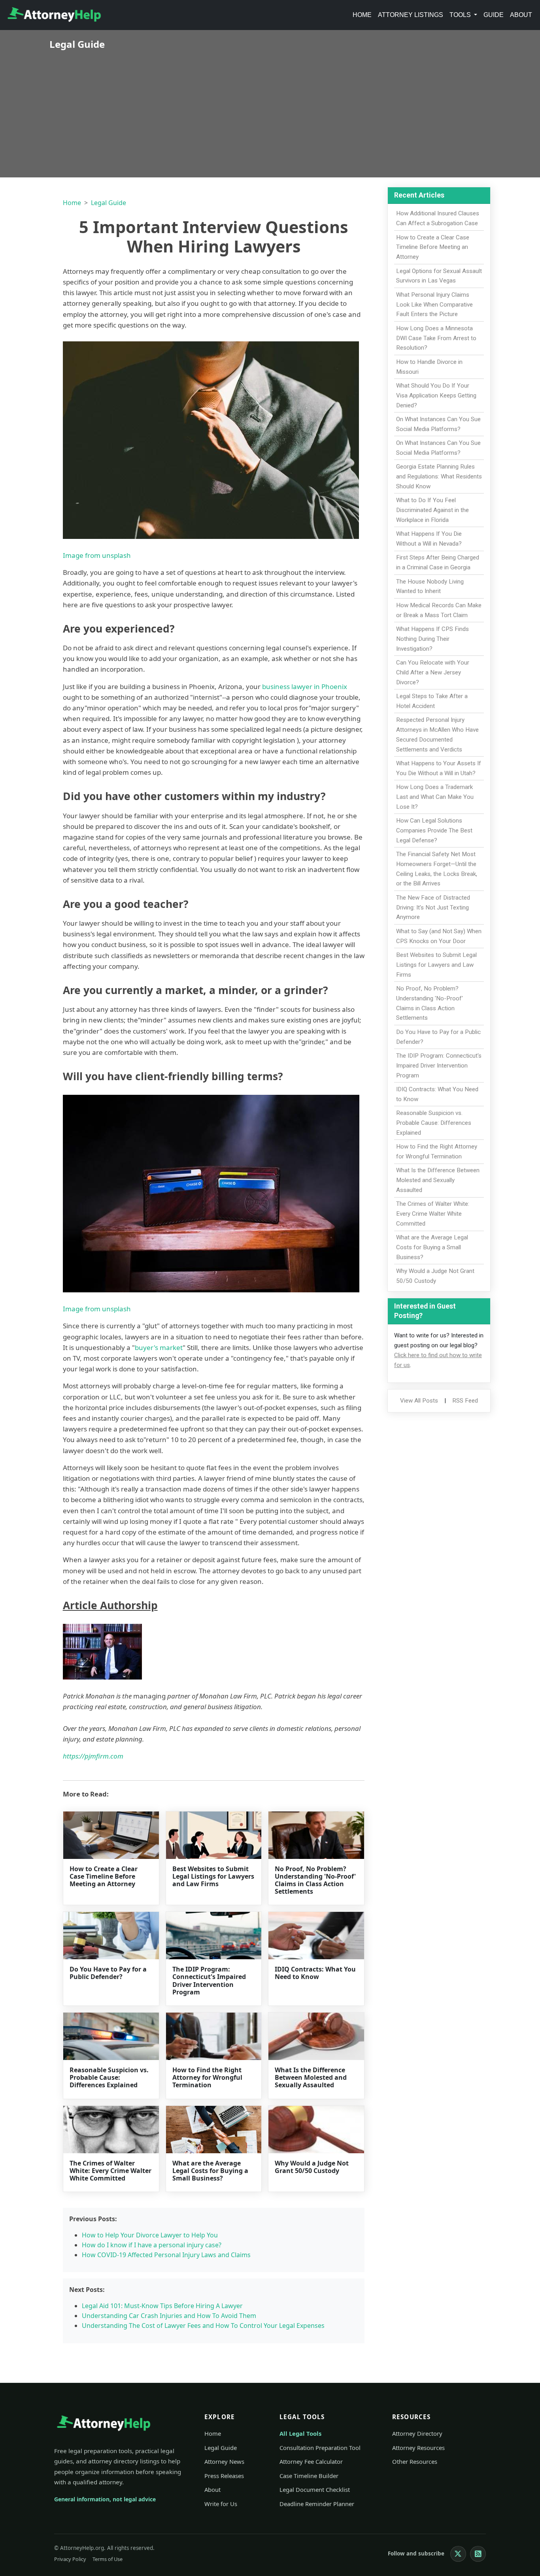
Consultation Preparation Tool (320, 2448)
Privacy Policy (70, 2559)
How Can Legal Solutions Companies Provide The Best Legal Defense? (434, 830)
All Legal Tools (300, 2433)
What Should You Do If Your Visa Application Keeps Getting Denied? (436, 395)
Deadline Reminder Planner (317, 2504)
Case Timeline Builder (309, 2476)
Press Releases (224, 2476)
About (521, 15)
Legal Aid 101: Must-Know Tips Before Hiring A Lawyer (162, 2306)
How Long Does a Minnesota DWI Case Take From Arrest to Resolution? (436, 338)
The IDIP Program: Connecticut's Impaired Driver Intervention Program (209, 1981)
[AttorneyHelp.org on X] (458, 2554)
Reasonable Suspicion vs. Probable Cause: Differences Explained (109, 2077)
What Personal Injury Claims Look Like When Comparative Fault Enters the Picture (434, 305)
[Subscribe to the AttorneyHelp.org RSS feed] (478, 2554)
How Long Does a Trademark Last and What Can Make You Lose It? (435, 797)
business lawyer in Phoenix (305, 686)
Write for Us (221, 2504)
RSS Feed (465, 1401)
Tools (461, 15)
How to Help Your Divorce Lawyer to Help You (150, 2235)
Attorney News (224, 2461)
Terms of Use (108, 2559)
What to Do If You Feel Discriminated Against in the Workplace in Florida (432, 510)
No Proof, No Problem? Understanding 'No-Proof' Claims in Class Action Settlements (315, 1880)
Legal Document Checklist (315, 2489)
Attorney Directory (417, 2433)
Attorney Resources (418, 2448)
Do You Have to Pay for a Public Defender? (108, 1973)
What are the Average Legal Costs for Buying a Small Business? (210, 2171)
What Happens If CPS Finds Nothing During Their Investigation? (432, 639)
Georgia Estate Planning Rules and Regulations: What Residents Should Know (439, 476)
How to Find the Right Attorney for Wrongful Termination (207, 2077)
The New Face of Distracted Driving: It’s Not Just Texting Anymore (433, 908)
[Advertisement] (270, 109)
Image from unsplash (97, 555)
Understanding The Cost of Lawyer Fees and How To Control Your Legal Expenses (203, 2326)
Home (362, 15)
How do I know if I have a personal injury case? (152, 2245)
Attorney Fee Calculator (311, 2461)
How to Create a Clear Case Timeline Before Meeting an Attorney (104, 1876)
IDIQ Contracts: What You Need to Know (315, 1973)
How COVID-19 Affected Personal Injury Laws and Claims (166, 2255)
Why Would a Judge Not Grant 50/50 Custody (312, 2167)
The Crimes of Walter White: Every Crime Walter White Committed (110, 2171)
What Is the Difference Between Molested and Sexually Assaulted (311, 2077)
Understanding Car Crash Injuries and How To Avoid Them (169, 2316)
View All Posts (419, 1401)
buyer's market (159, 1347)
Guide (494, 15)
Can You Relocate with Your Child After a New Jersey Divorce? (433, 672)
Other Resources (415, 2461)
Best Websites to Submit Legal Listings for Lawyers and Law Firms (213, 1876)
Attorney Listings (411, 15)
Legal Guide (109, 203)
